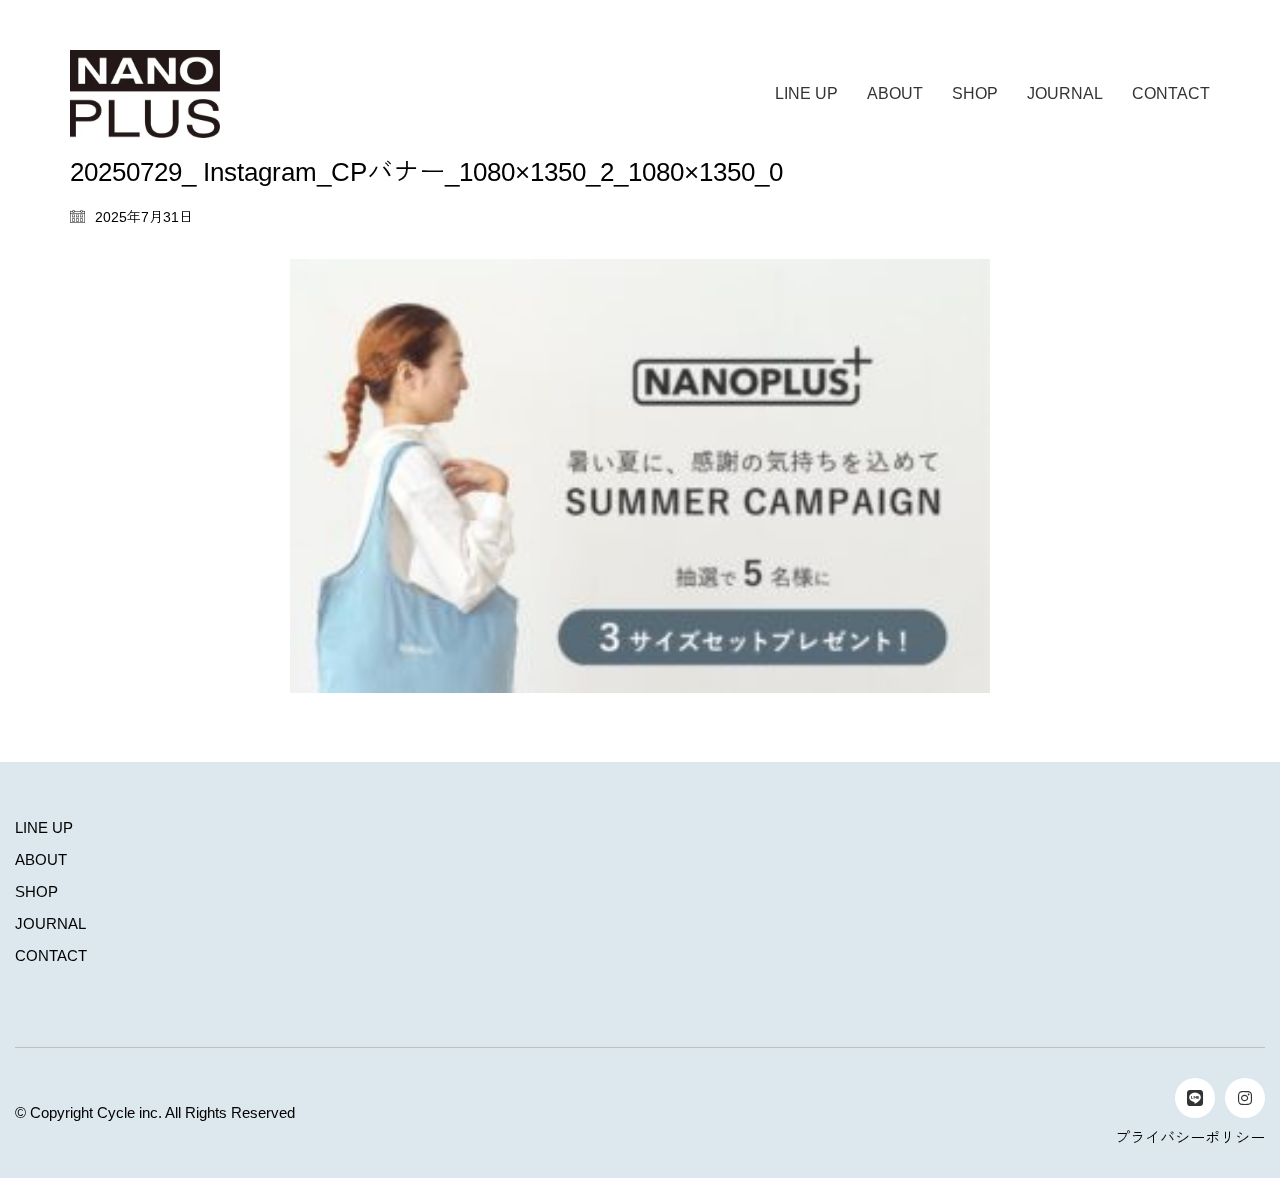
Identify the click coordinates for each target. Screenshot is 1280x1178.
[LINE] (1195, 1098)
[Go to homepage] (145, 94)
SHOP (36, 891)
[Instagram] (1245, 1098)
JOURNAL (50, 923)
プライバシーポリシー (1190, 1137)
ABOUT (41, 859)
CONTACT (51, 955)
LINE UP (44, 827)
